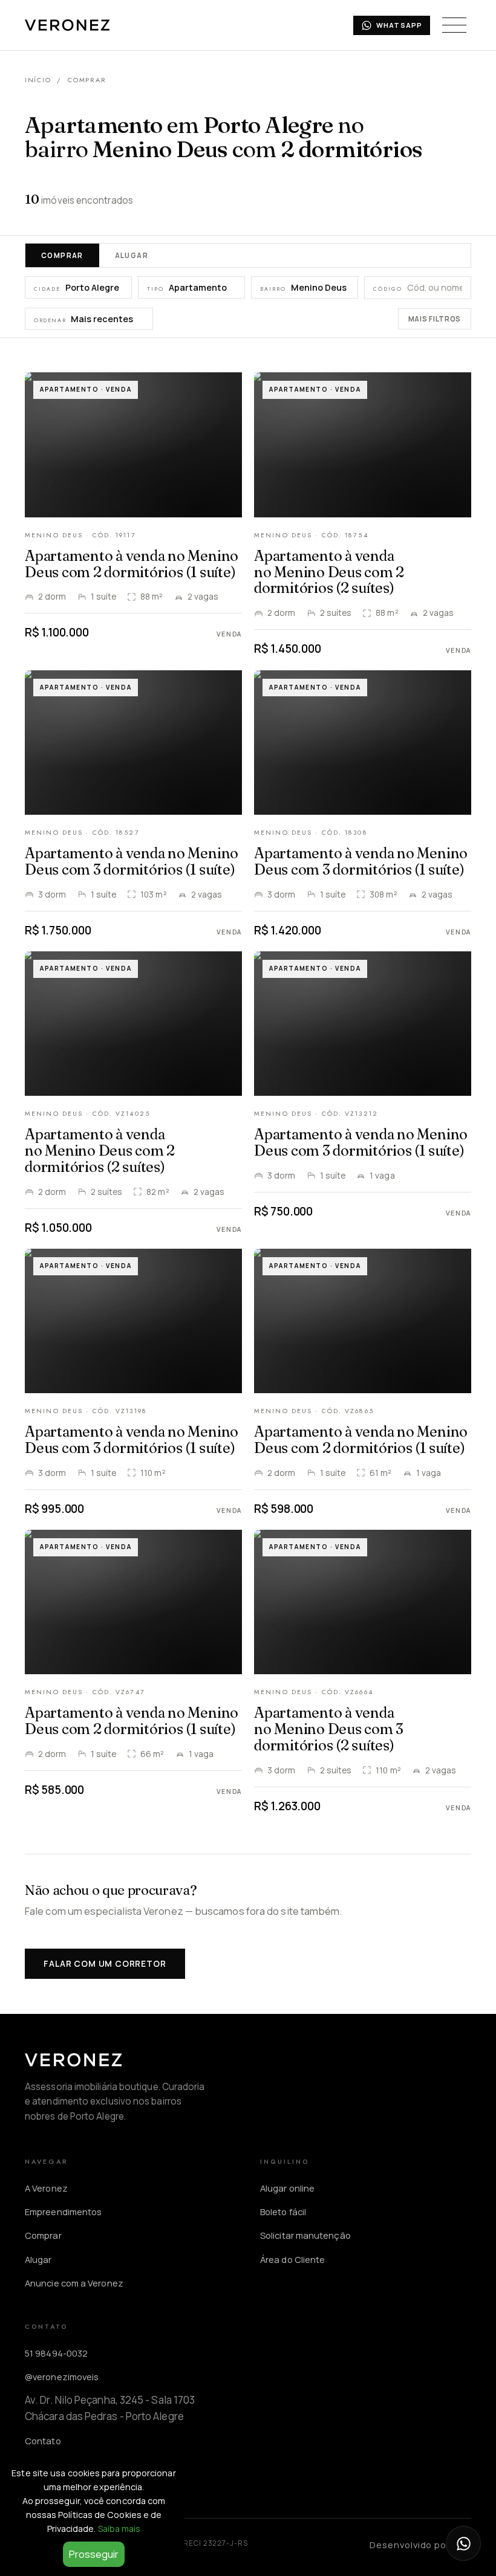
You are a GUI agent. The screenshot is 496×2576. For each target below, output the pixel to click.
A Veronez (46, 2188)
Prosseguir (94, 2554)
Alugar (132, 255)
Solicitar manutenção (305, 2235)
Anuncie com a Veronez (74, 2283)
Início (38, 80)
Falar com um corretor (105, 1963)
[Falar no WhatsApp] (463, 2543)
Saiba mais (119, 2529)
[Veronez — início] (67, 25)
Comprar (62, 255)
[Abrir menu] (454, 25)
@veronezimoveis (62, 2377)
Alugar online (287, 2188)
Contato (43, 2441)
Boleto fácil (283, 2212)
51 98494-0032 (56, 2353)
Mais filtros (435, 319)
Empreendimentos (63, 2212)
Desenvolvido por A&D (420, 2545)
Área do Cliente (292, 2259)
